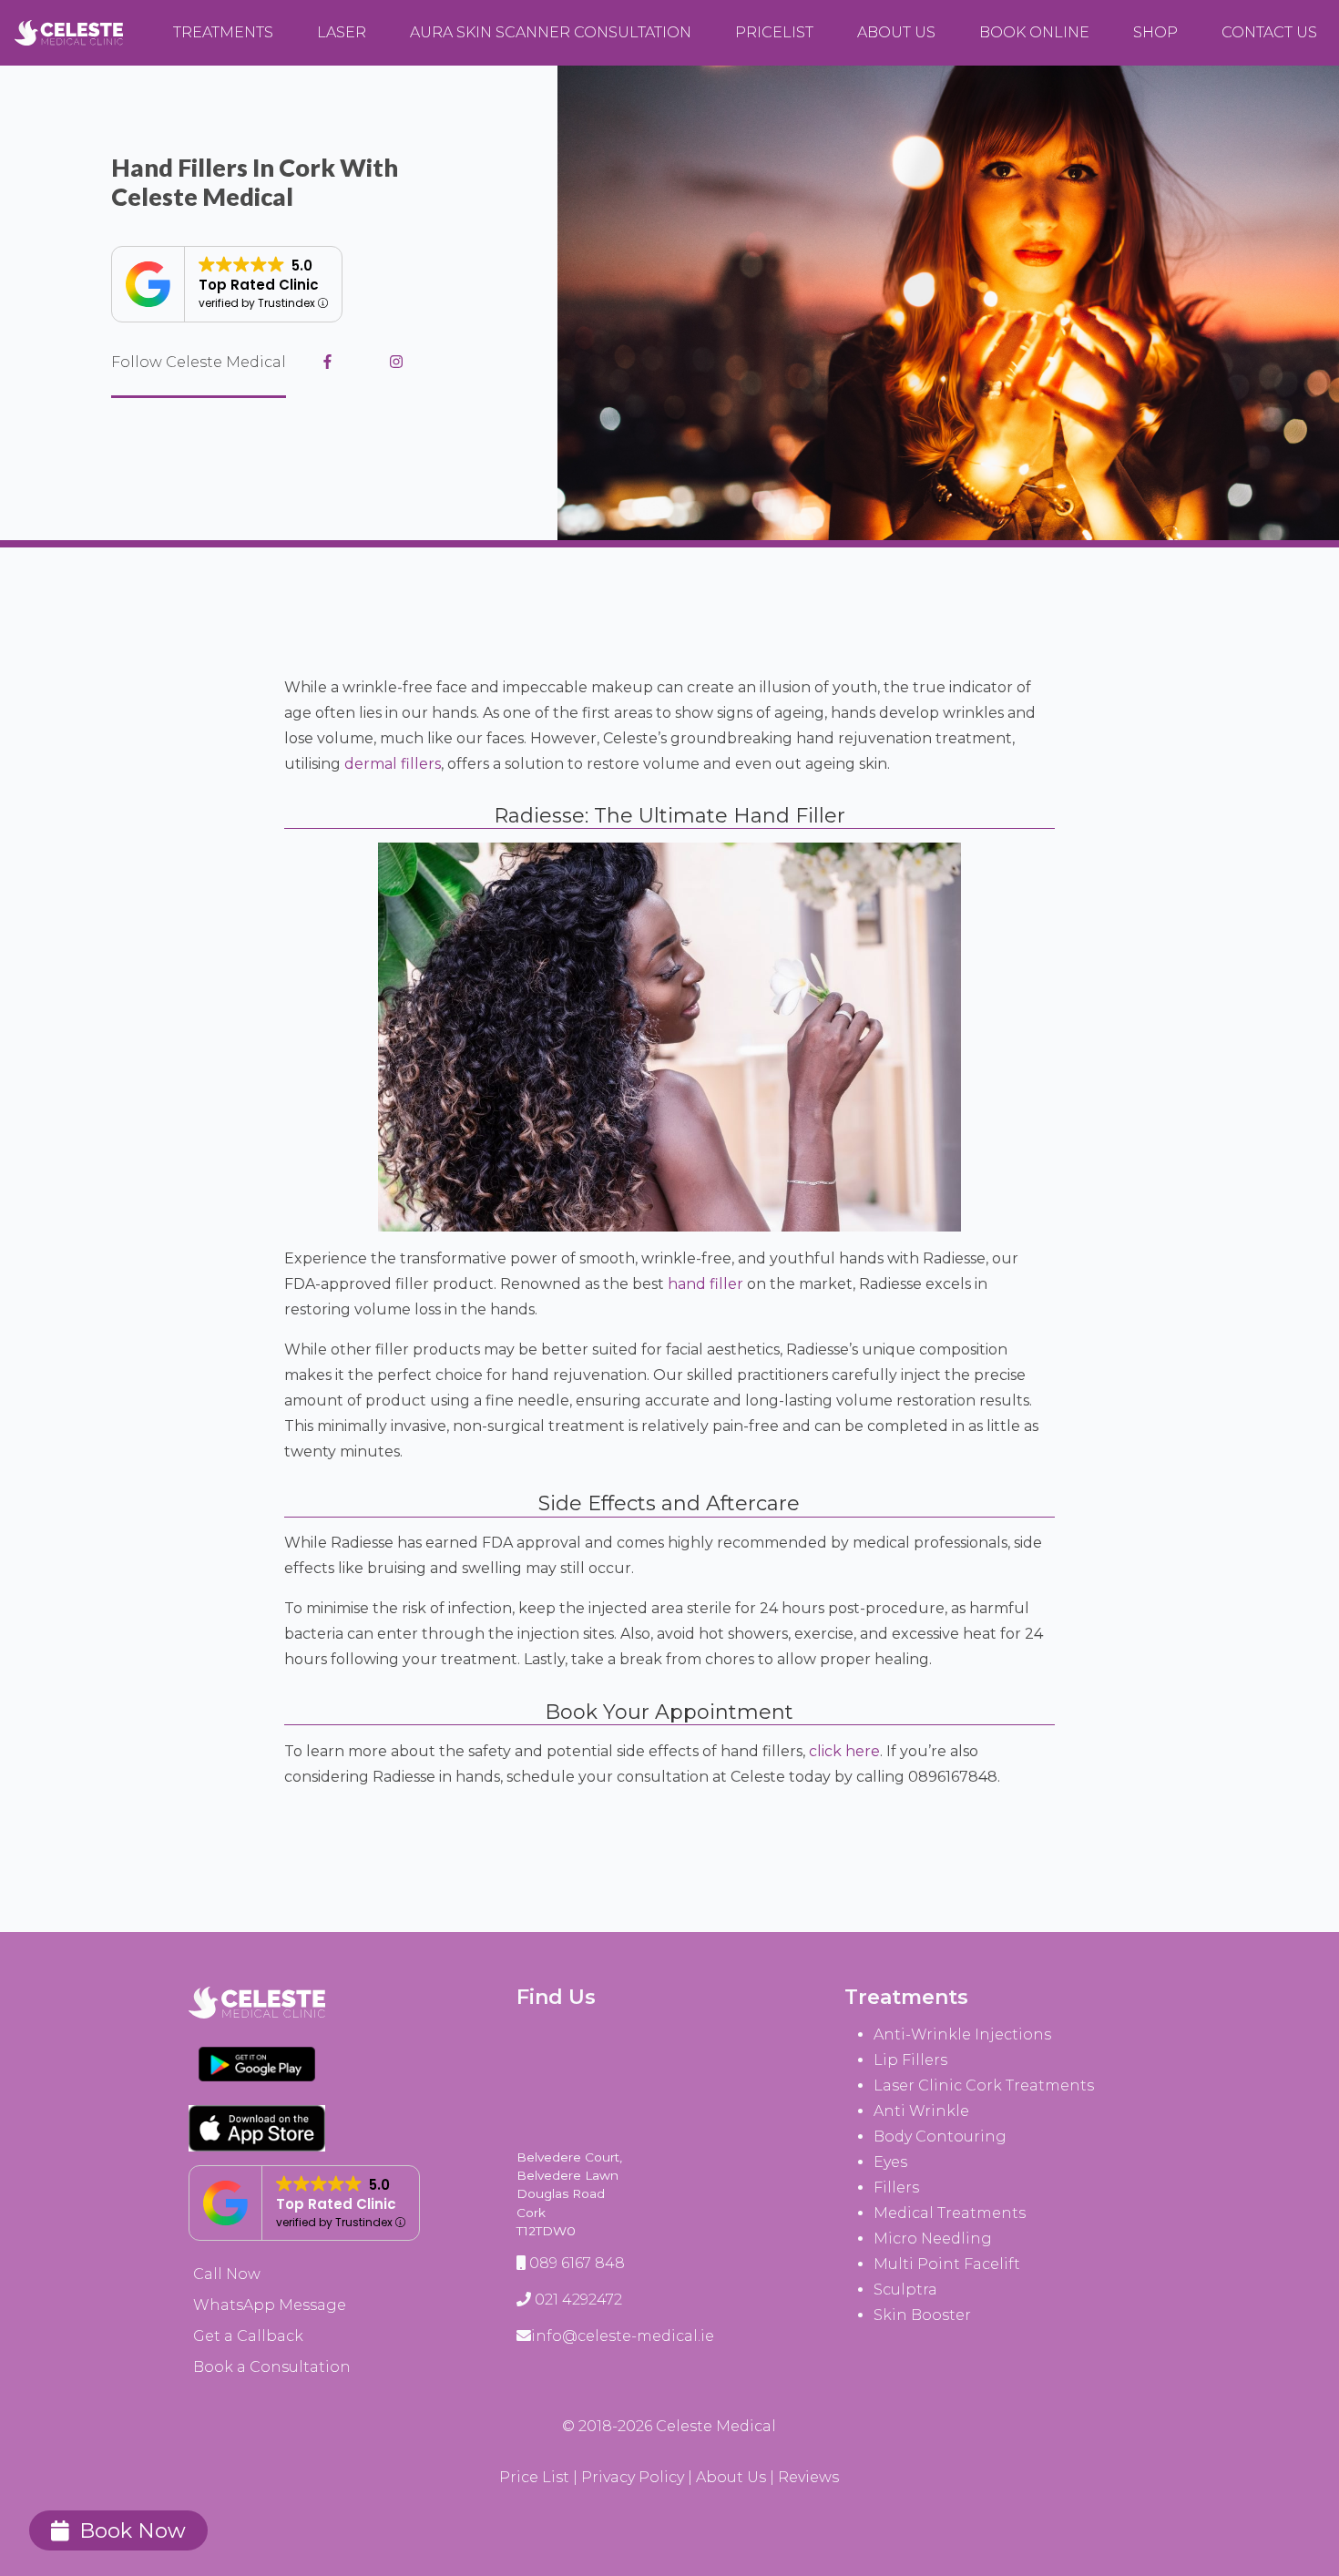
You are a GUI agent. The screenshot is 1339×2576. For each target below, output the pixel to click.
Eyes (890, 2162)
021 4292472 (578, 2300)
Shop (1155, 32)
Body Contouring (940, 2136)
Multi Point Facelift (947, 2264)
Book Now (133, 2530)
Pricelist (774, 32)
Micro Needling (933, 2239)
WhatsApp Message (270, 2305)
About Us (896, 32)
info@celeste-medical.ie (623, 2336)
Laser (342, 32)
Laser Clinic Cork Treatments (984, 2085)
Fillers (896, 2188)
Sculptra (905, 2290)
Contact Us (1269, 32)
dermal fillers (393, 764)
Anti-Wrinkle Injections (962, 2034)
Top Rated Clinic (259, 285)
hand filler (705, 1284)
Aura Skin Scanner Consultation (551, 32)
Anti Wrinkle (921, 2111)
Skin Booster (922, 2315)
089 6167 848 (577, 2263)
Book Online (1034, 32)
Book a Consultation (272, 2367)
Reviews (808, 2477)
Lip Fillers (910, 2060)
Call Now (227, 2274)
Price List (534, 2477)
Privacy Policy (633, 2477)
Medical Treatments (950, 2213)
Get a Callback (248, 2336)
